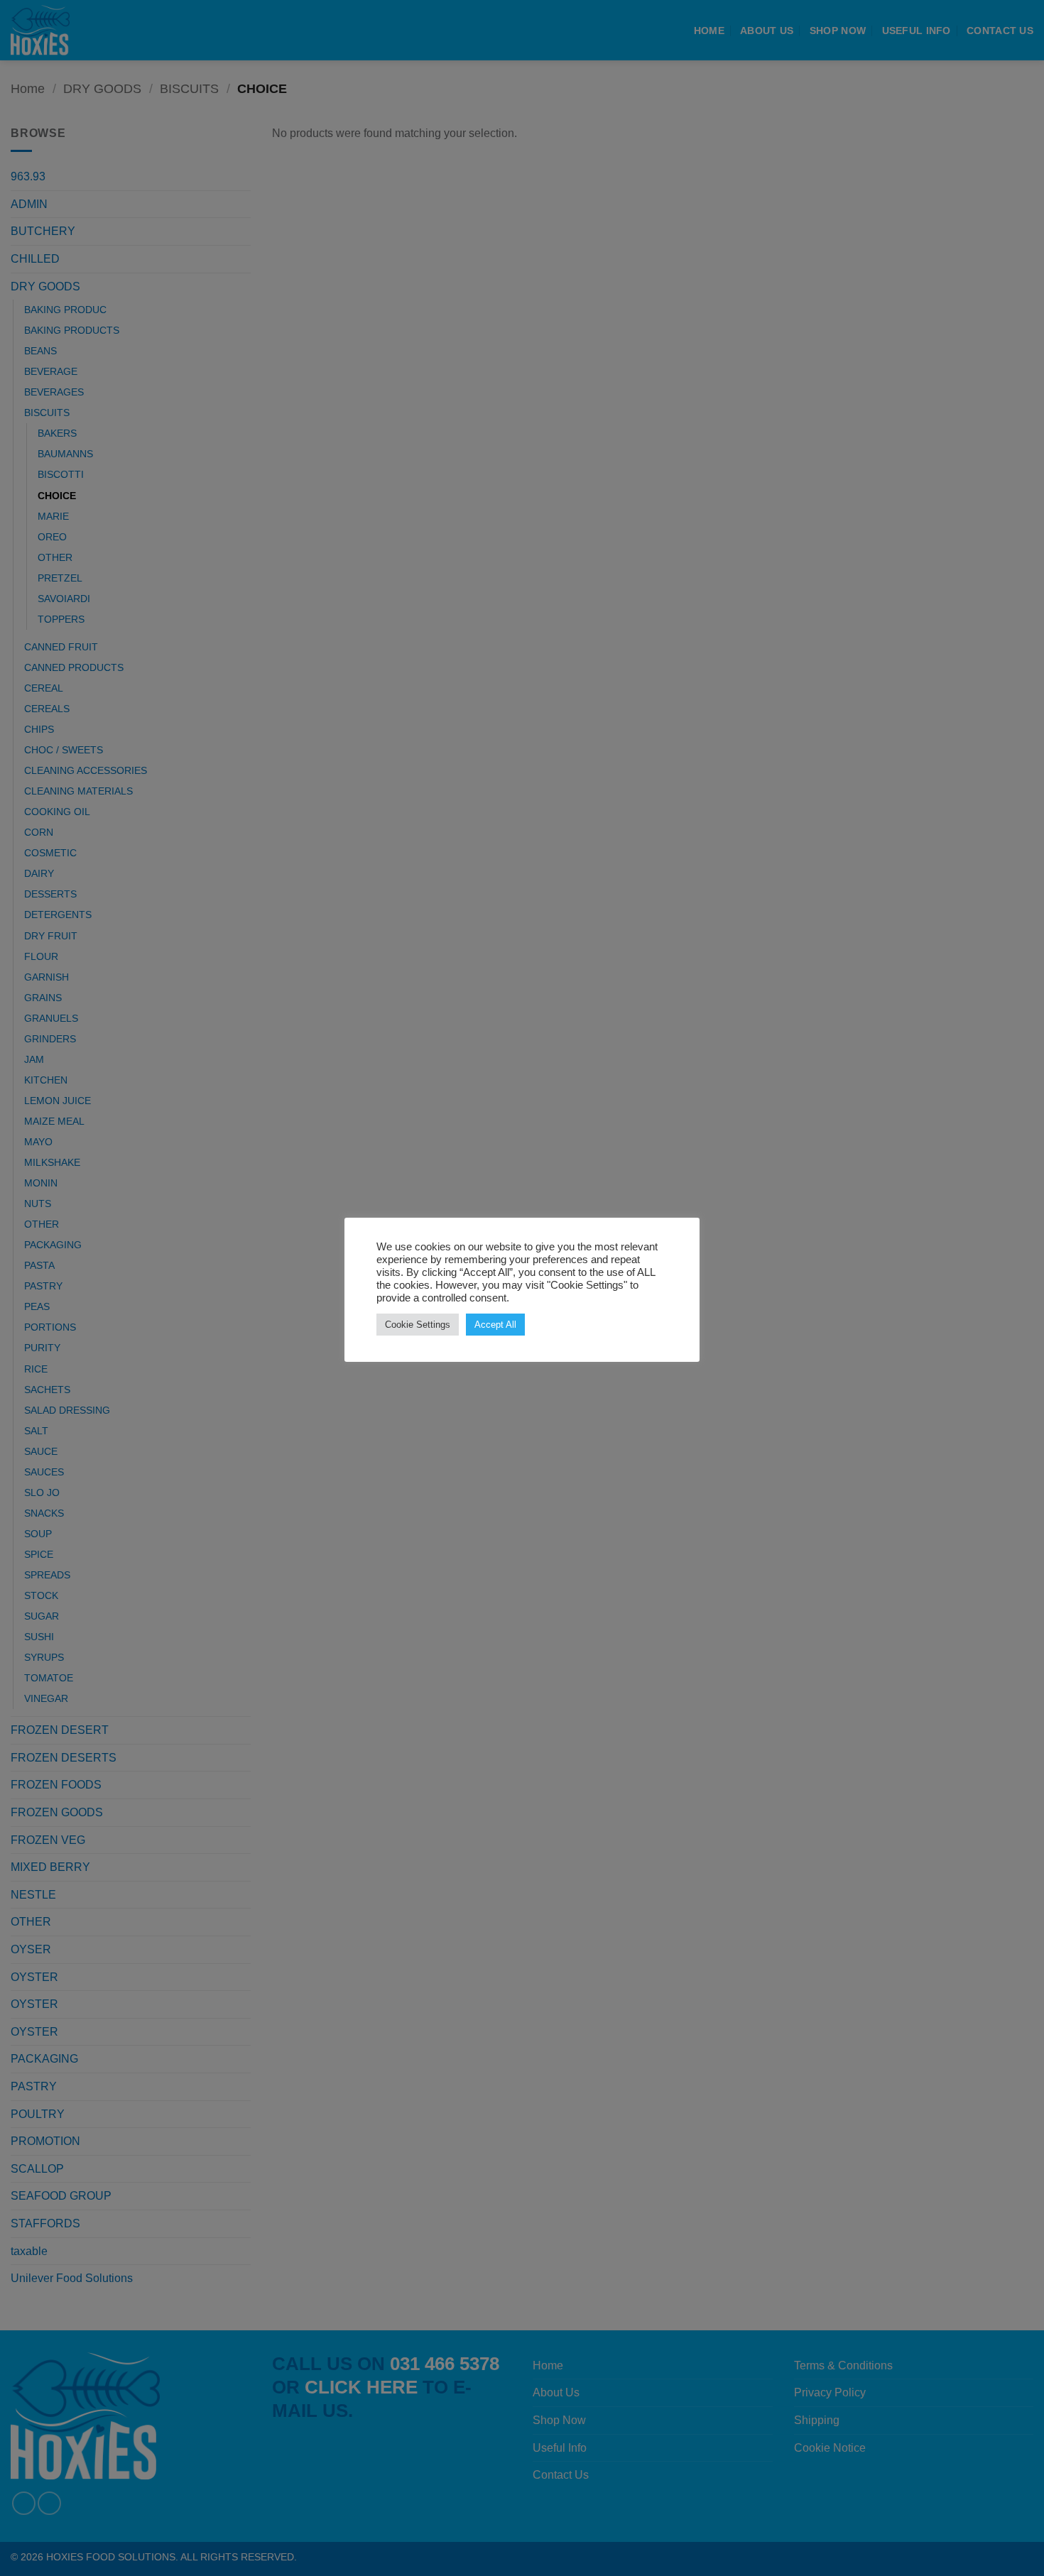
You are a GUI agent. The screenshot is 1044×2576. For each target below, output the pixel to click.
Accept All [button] (495, 1325)
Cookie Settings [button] (418, 1325)
